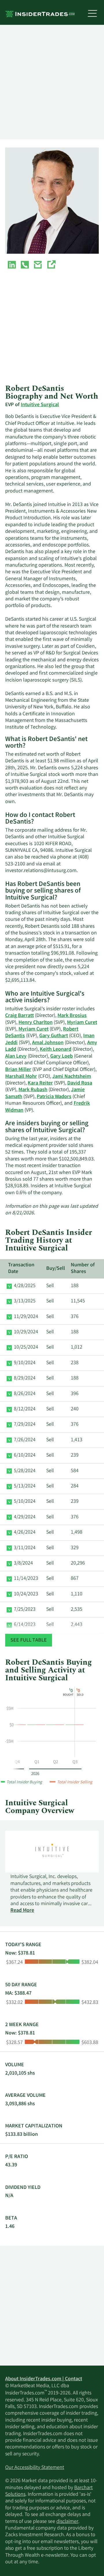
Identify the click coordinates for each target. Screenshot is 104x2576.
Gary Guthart (54, 1036)
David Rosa (80, 1083)
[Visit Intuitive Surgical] (51, 266)
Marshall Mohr (21, 1077)
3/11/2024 (25, 1548)
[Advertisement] (52, 82)
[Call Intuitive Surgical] (25, 266)
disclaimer (67, 2522)
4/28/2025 (25, 1286)
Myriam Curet (82, 1023)
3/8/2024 (23, 1563)
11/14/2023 (26, 1579)
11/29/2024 (26, 1317)
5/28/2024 (25, 1471)
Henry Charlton (36, 1023)
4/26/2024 (25, 1532)
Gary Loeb (62, 1056)
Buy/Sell (56, 1269)
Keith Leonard (56, 1050)
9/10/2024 (25, 1363)
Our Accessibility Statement (35, 2468)
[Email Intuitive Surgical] (38, 266)
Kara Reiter (40, 1083)
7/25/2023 (25, 1610)
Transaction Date (21, 1269)
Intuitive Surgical (40, 405)
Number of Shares (83, 1269)
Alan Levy (16, 1056)
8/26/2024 (25, 1394)
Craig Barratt (19, 1016)
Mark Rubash (33, 1090)
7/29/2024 (25, 1425)
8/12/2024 (25, 1409)
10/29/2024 (26, 1332)
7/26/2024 (25, 1440)
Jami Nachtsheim (72, 1077)
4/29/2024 (25, 1517)
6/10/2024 (25, 1455)
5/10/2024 (25, 1502)
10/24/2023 (26, 1594)
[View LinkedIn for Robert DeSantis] (12, 266)
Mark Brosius (72, 1016)
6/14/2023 (25, 1625)
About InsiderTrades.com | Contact (44, 2379)
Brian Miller (18, 1070)
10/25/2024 (26, 1347)
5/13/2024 (25, 1486)
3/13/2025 (25, 1301)
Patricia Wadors (54, 1097)
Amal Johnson (48, 1043)
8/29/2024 (25, 1378)
